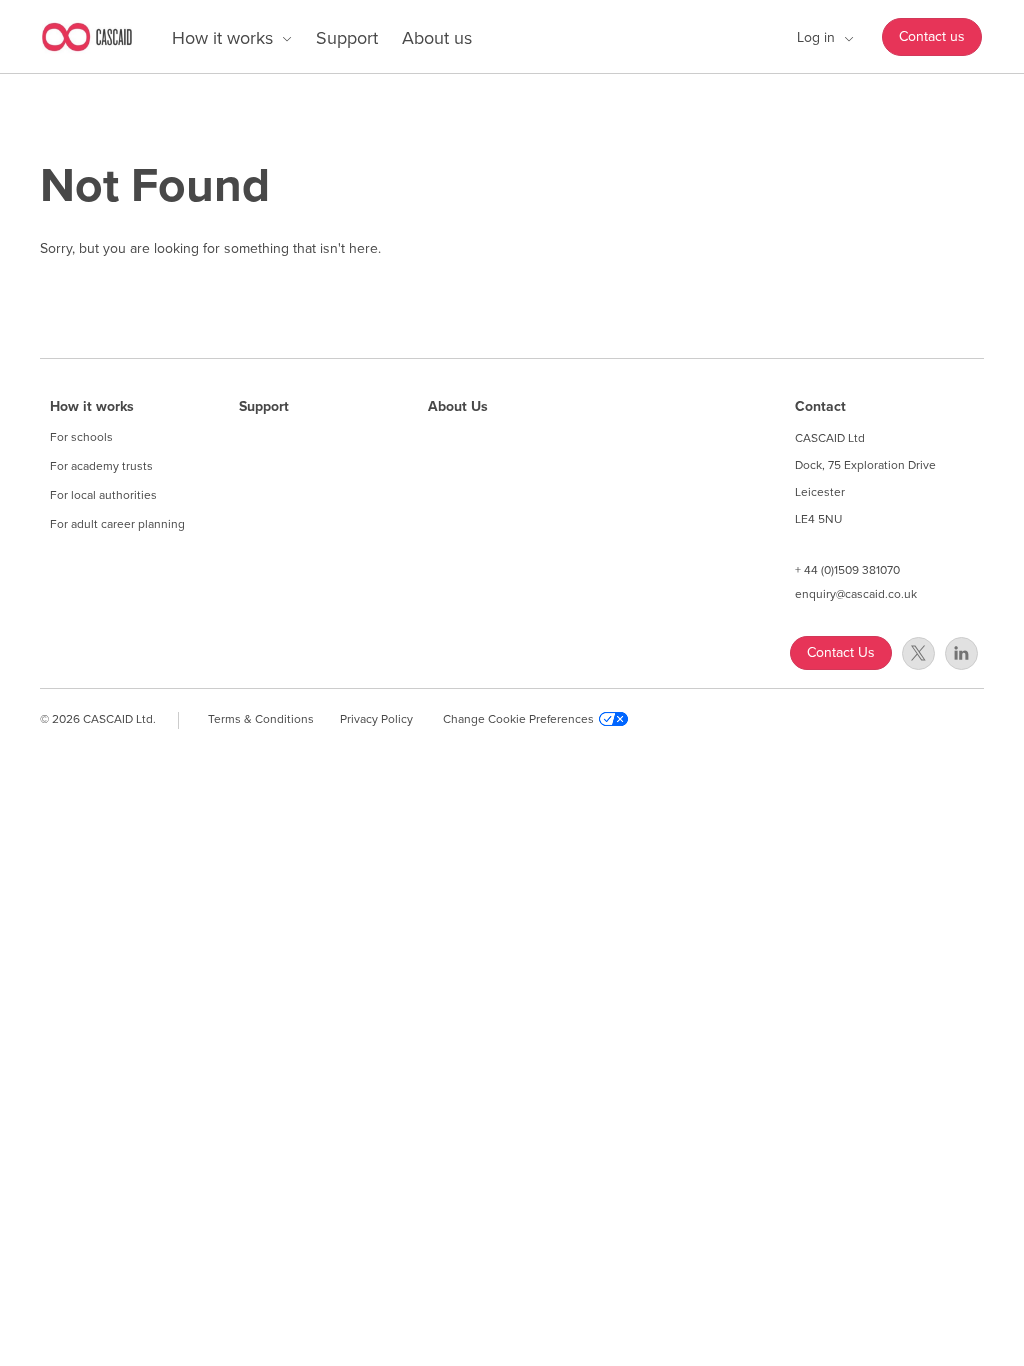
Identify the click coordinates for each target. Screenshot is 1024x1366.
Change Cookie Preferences (518, 719)
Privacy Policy (376, 719)
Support (347, 38)
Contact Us (841, 652)
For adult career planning (117, 524)
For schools (81, 437)
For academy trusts (101, 466)
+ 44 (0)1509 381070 (847, 570)
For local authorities (103, 495)
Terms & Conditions (261, 719)
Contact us (932, 36)
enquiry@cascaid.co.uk (856, 594)
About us (437, 38)
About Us (458, 407)
